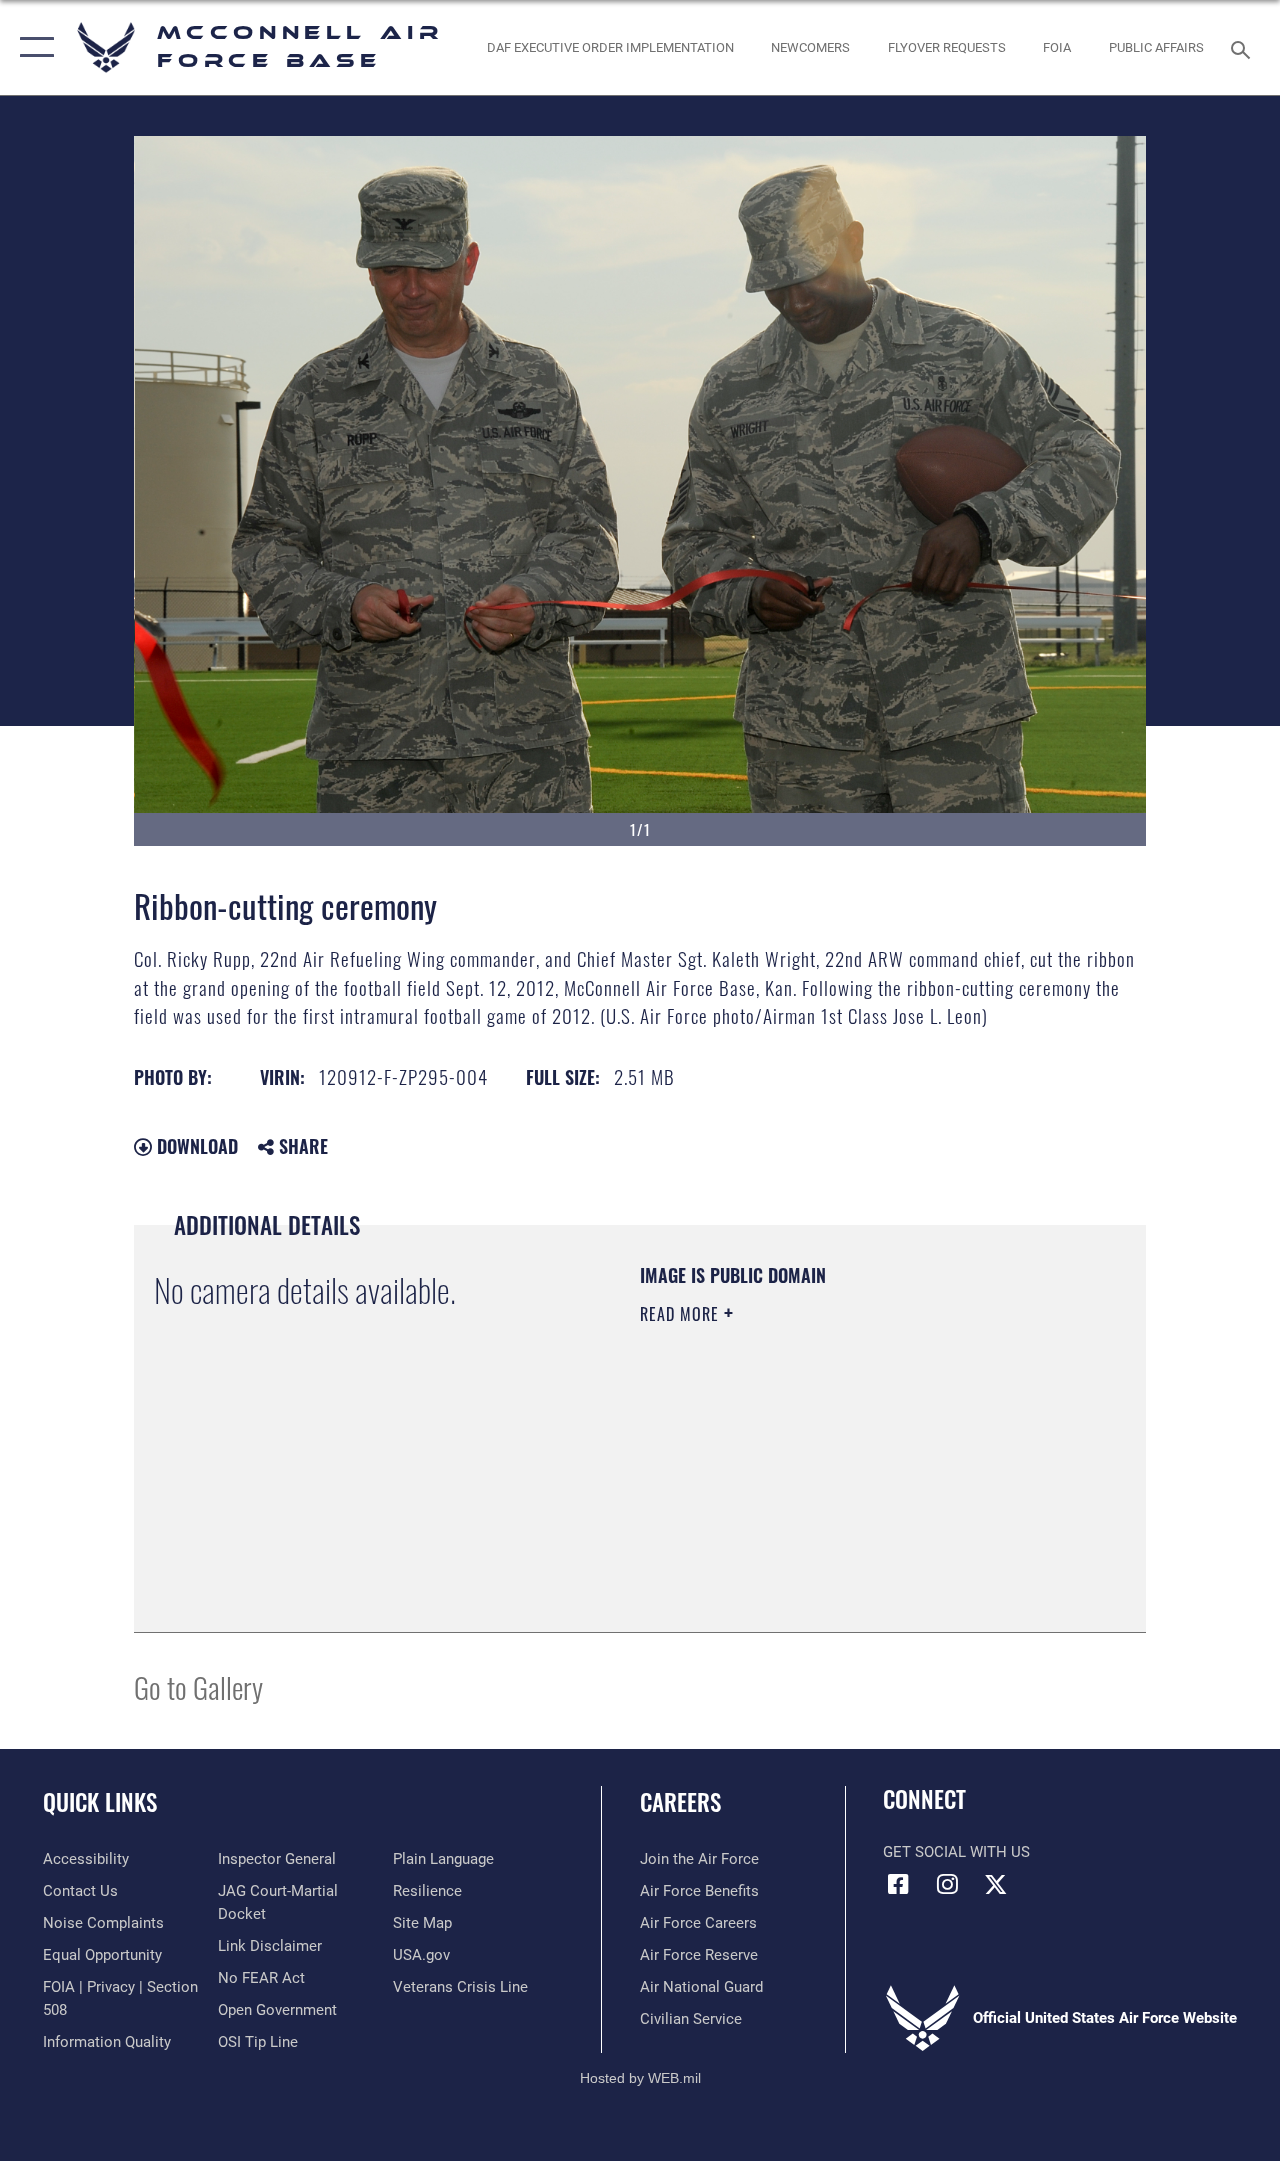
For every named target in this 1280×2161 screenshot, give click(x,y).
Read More (682, 1314)
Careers (680, 1802)
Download (195, 1146)
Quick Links (100, 1802)
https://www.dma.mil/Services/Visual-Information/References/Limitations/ (819, 1483)
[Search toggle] (1244, 47)
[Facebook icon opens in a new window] (898, 1884)
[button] (32, 47)
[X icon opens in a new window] (996, 1884)
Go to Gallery (198, 1686)
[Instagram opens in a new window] (947, 1884)
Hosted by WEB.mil (640, 2078)
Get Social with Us (956, 1852)
